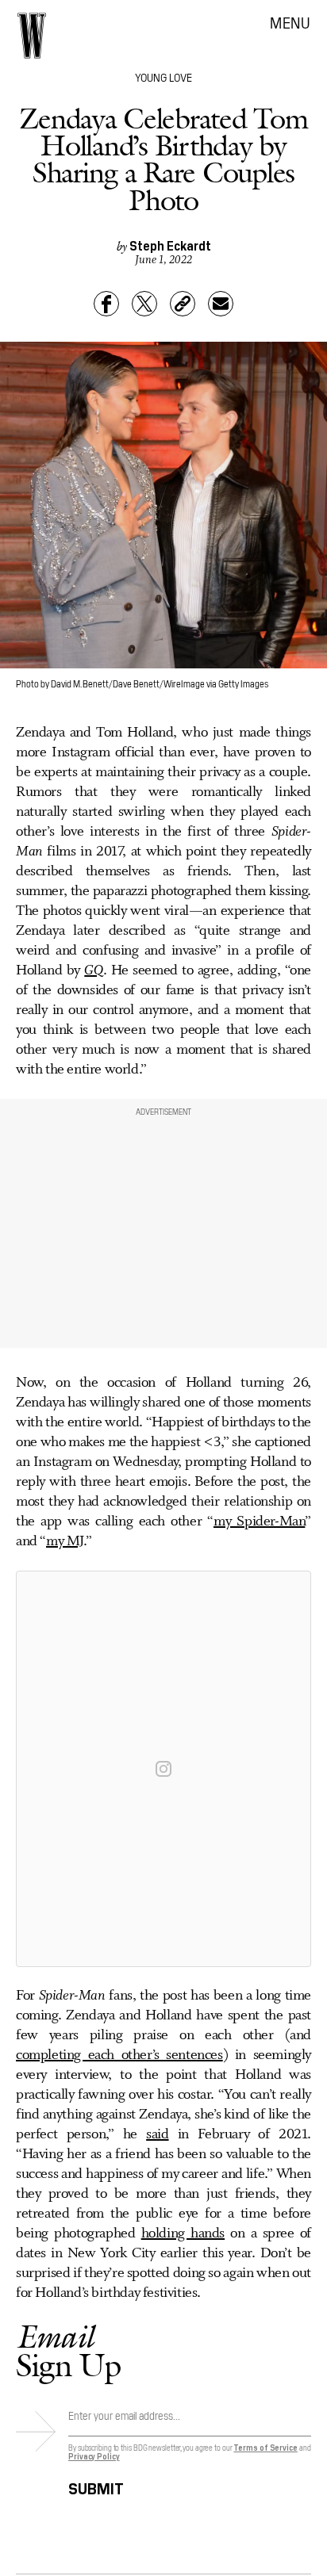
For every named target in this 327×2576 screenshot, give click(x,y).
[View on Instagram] (163, 1769)
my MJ (65, 1541)
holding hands (183, 2233)
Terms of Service (265, 2447)
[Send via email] (221, 304)
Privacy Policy (94, 2456)
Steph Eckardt (170, 245)
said (157, 2134)
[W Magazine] (32, 36)
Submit (96, 2486)
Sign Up (68, 2350)
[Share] (106, 304)
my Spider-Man (259, 1521)
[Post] (144, 304)
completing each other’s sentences (119, 2055)
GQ (93, 970)
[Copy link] (183, 304)
